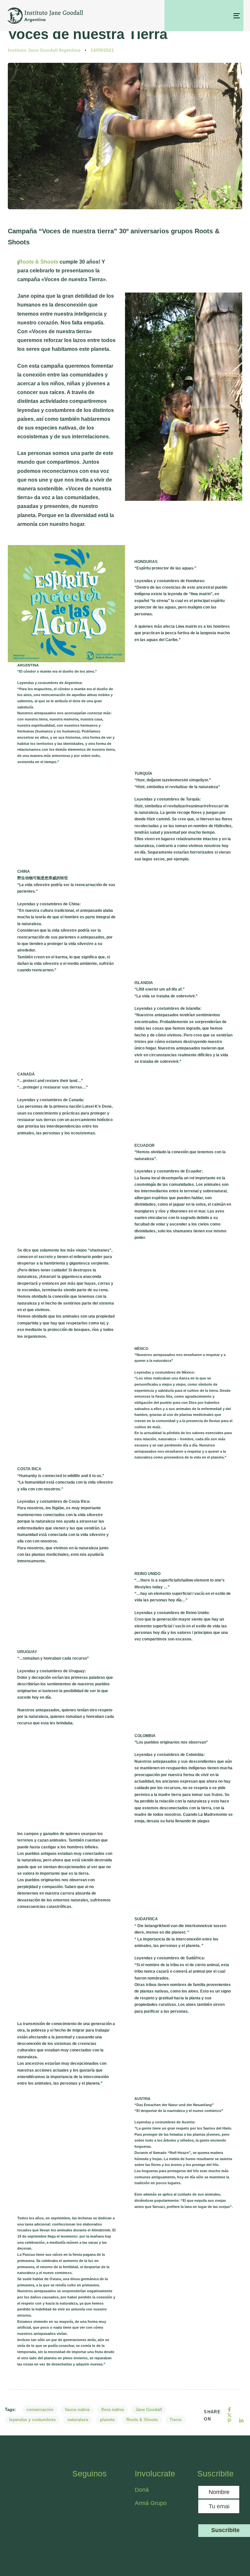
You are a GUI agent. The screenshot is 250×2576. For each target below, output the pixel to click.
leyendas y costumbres (32, 2420)
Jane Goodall (149, 2410)
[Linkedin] (80, 2526)
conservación (40, 2410)
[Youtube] (98, 2509)
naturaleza (78, 2420)
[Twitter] (80, 2509)
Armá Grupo (151, 2503)
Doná (142, 2490)
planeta (107, 2420)
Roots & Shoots (39, 262)
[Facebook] (80, 2493)
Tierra (175, 2420)
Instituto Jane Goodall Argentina (44, 50)
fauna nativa (77, 2410)
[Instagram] (98, 2493)
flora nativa (112, 2410)
